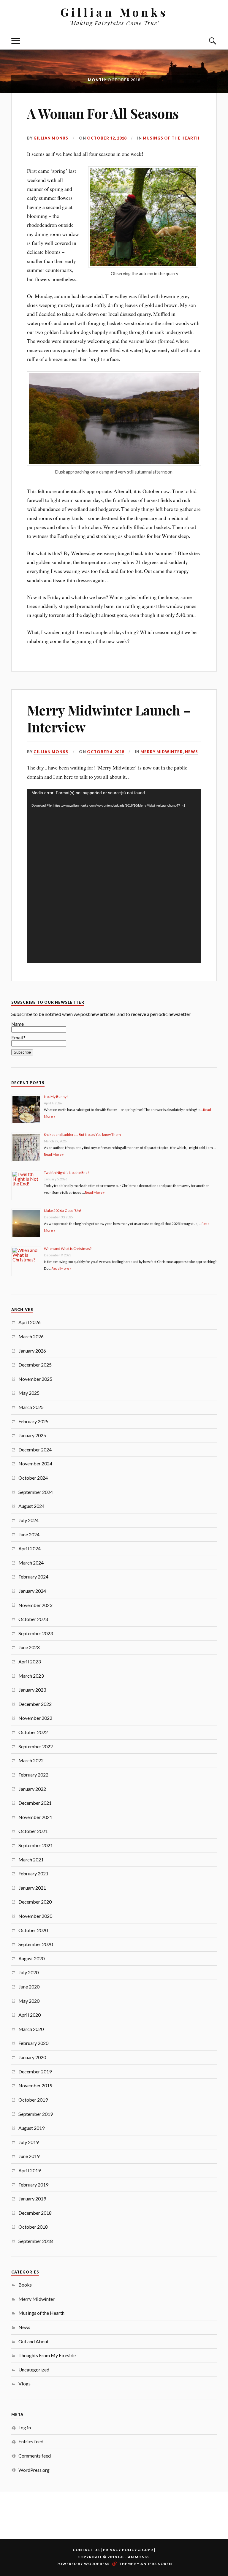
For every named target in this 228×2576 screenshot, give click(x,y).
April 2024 (30, 1548)
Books (25, 2285)
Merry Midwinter (162, 752)
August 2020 (31, 1958)
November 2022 (35, 1718)
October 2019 (33, 2100)
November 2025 (35, 1379)
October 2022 (33, 1732)
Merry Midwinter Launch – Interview (109, 718)
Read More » (54, 1154)
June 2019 (29, 2156)
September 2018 (36, 2241)
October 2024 (33, 1478)
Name (18, 1024)
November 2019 (35, 2085)
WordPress (97, 2564)
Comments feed (35, 2456)
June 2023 (29, 1647)
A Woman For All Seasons (103, 113)
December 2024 (35, 1450)
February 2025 (33, 1421)
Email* (18, 1037)
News (191, 752)
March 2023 (31, 1676)
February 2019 (33, 2185)
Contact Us (86, 2550)
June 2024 (29, 1534)
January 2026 (32, 1351)
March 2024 (31, 1563)
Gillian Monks (114, 12)
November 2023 (35, 1605)
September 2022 (36, 1746)
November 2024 (35, 1463)
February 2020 (33, 2043)
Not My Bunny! (56, 1097)
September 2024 (36, 1492)
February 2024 (33, 1577)
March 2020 (31, 2029)
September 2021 (36, 1845)
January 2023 (32, 1690)
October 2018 (33, 2227)
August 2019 (31, 2128)
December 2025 (35, 1365)
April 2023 (30, 1661)
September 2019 (36, 2114)
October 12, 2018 (107, 138)
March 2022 (31, 1760)
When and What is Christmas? (68, 1249)
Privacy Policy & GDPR (128, 2550)
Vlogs (24, 2383)
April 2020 (30, 2015)
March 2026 (31, 1336)
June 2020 (29, 1987)
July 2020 (28, 1972)
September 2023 (36, 1633)
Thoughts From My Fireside (47, 2355)
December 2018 (35, 2213)
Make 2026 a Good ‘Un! (63, 1211)
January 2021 (32, 1888)
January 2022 (32, 1789)
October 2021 (33, 1831)
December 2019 (35, 2071)
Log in (25, 2427)
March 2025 (31, 1407)
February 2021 (33, 1873)
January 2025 (32, 1435)
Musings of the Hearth (171, 138)
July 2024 (28, 1520)
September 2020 (36, 1944)
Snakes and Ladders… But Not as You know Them (82, 1135)
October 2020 (33, 1930)
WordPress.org (34, 2470)
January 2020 (32, 2057)
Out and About (34, 2341)
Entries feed (31, 2441)
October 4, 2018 (106, 752)
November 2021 (35, 1817)
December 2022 (35, 1704)
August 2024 (31, 1506)
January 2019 (32, 2199)
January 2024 (32, 1591)
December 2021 (35, 1803)
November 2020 (35, 1916)
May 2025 (29, 1393)
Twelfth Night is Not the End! (66, 1173)
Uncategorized (34, 2370)
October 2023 (33, 1619)
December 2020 (35, 1902)
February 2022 (33, 1775)
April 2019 (30, 2170)
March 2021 (31, 1859)
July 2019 (28, 2142)
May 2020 (29, 2001)
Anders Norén (156, 2564)
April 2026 (30, 1322)
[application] (114, 876)
